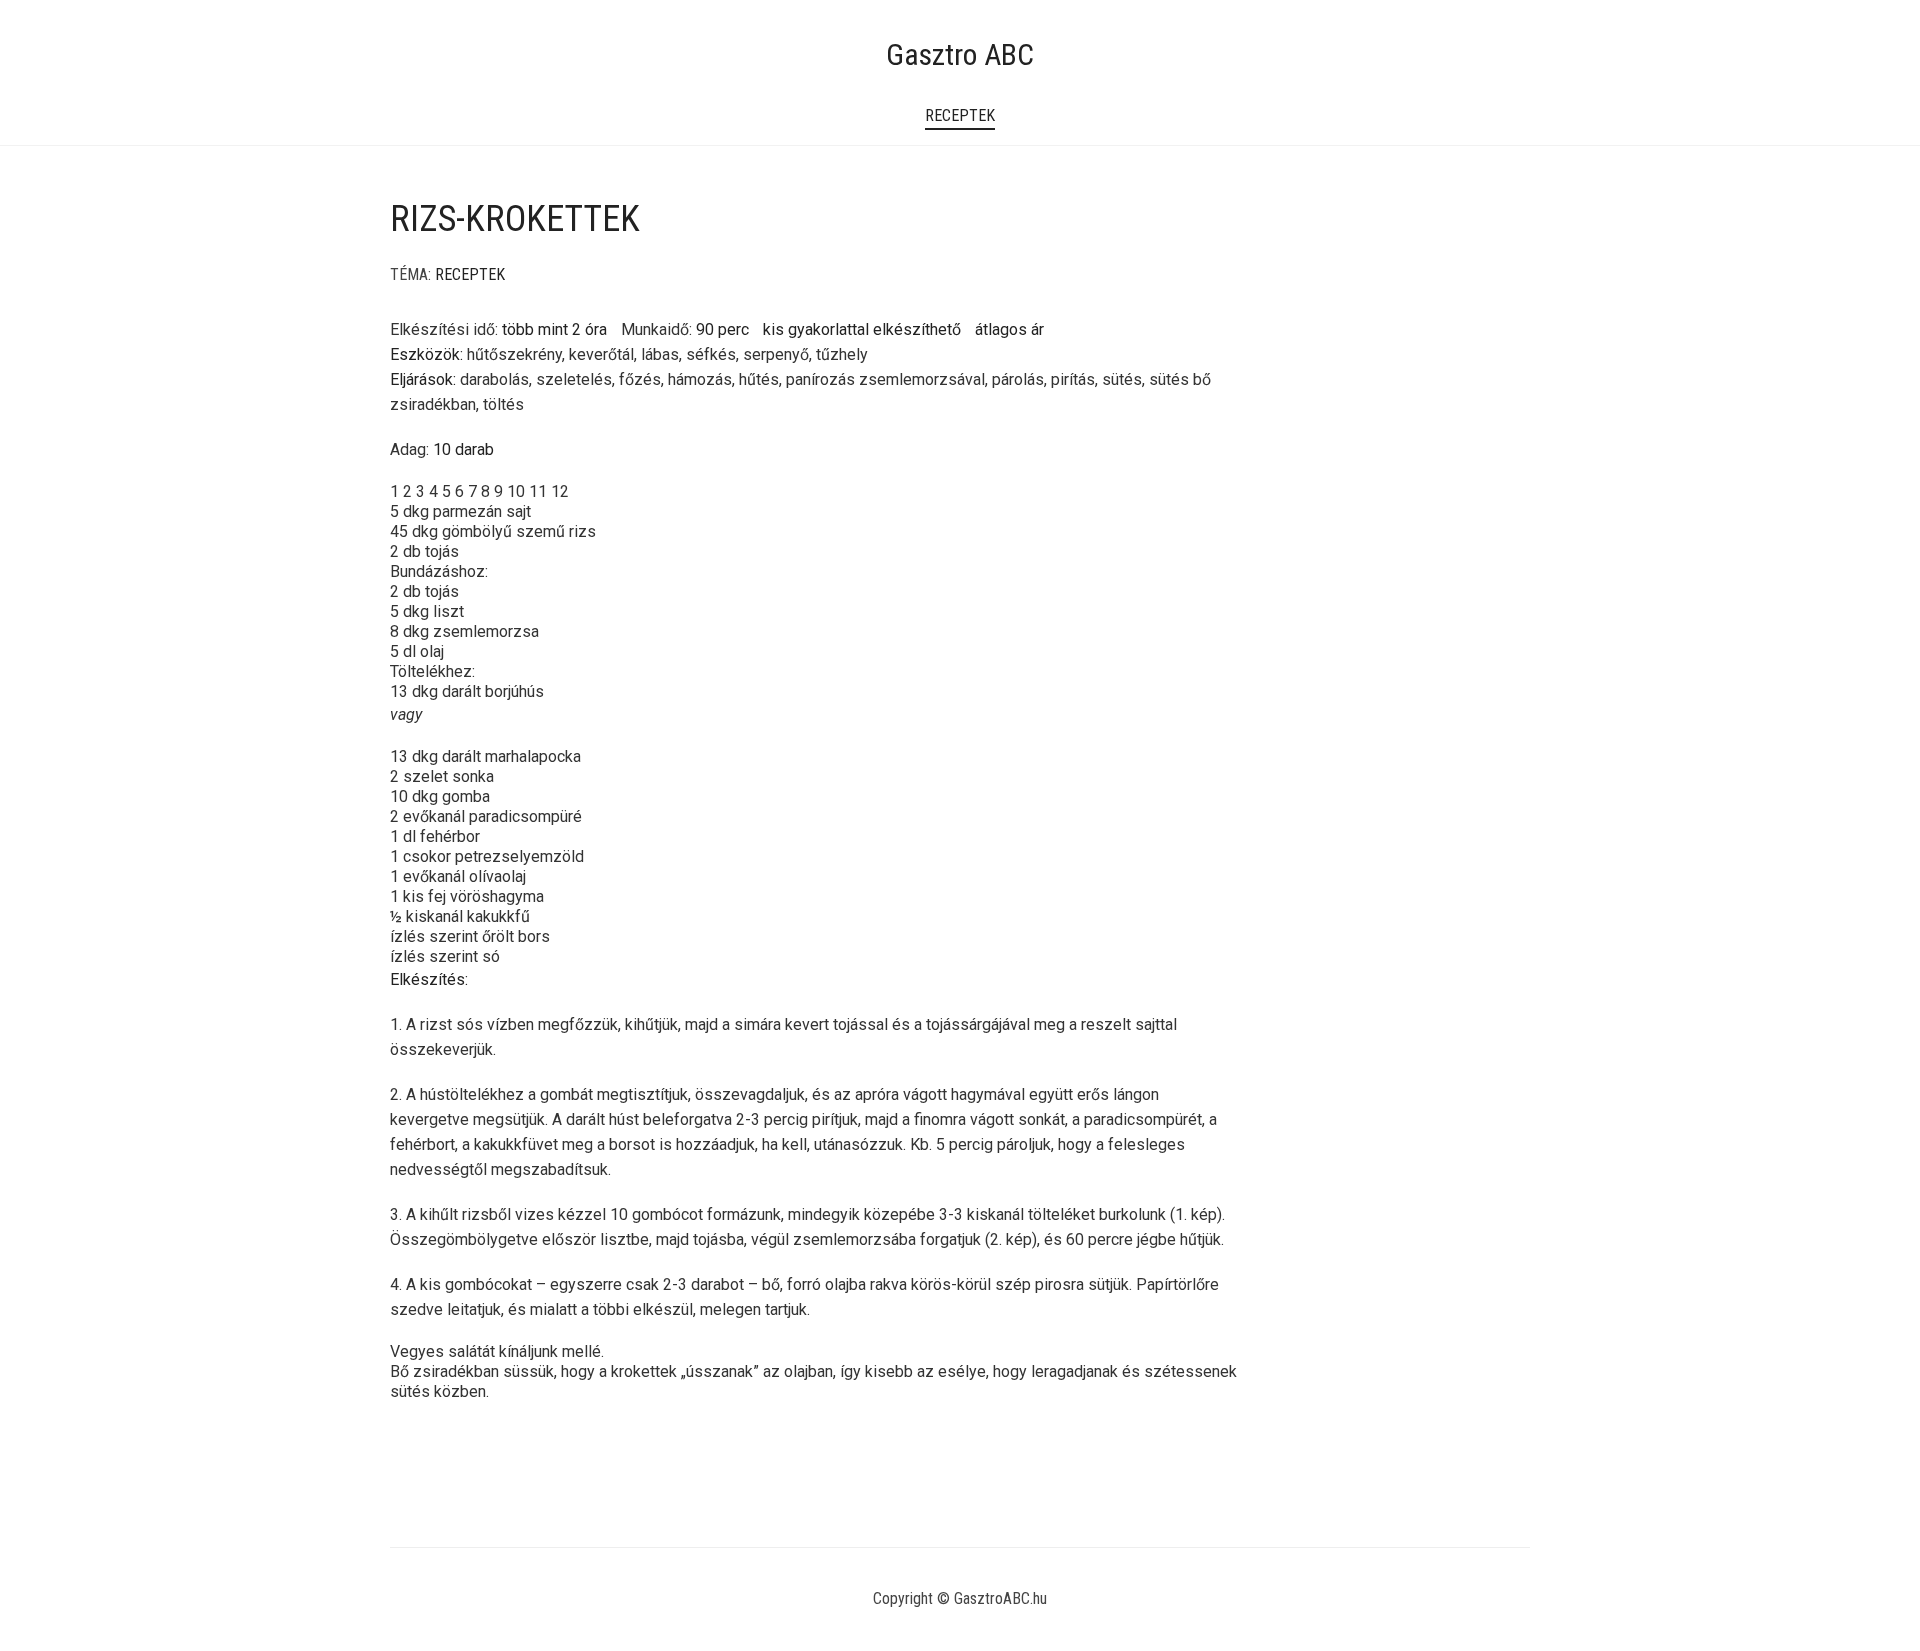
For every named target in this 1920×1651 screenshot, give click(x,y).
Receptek (960, 115)
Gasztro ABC (960, 54)
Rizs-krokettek (515, 219)
